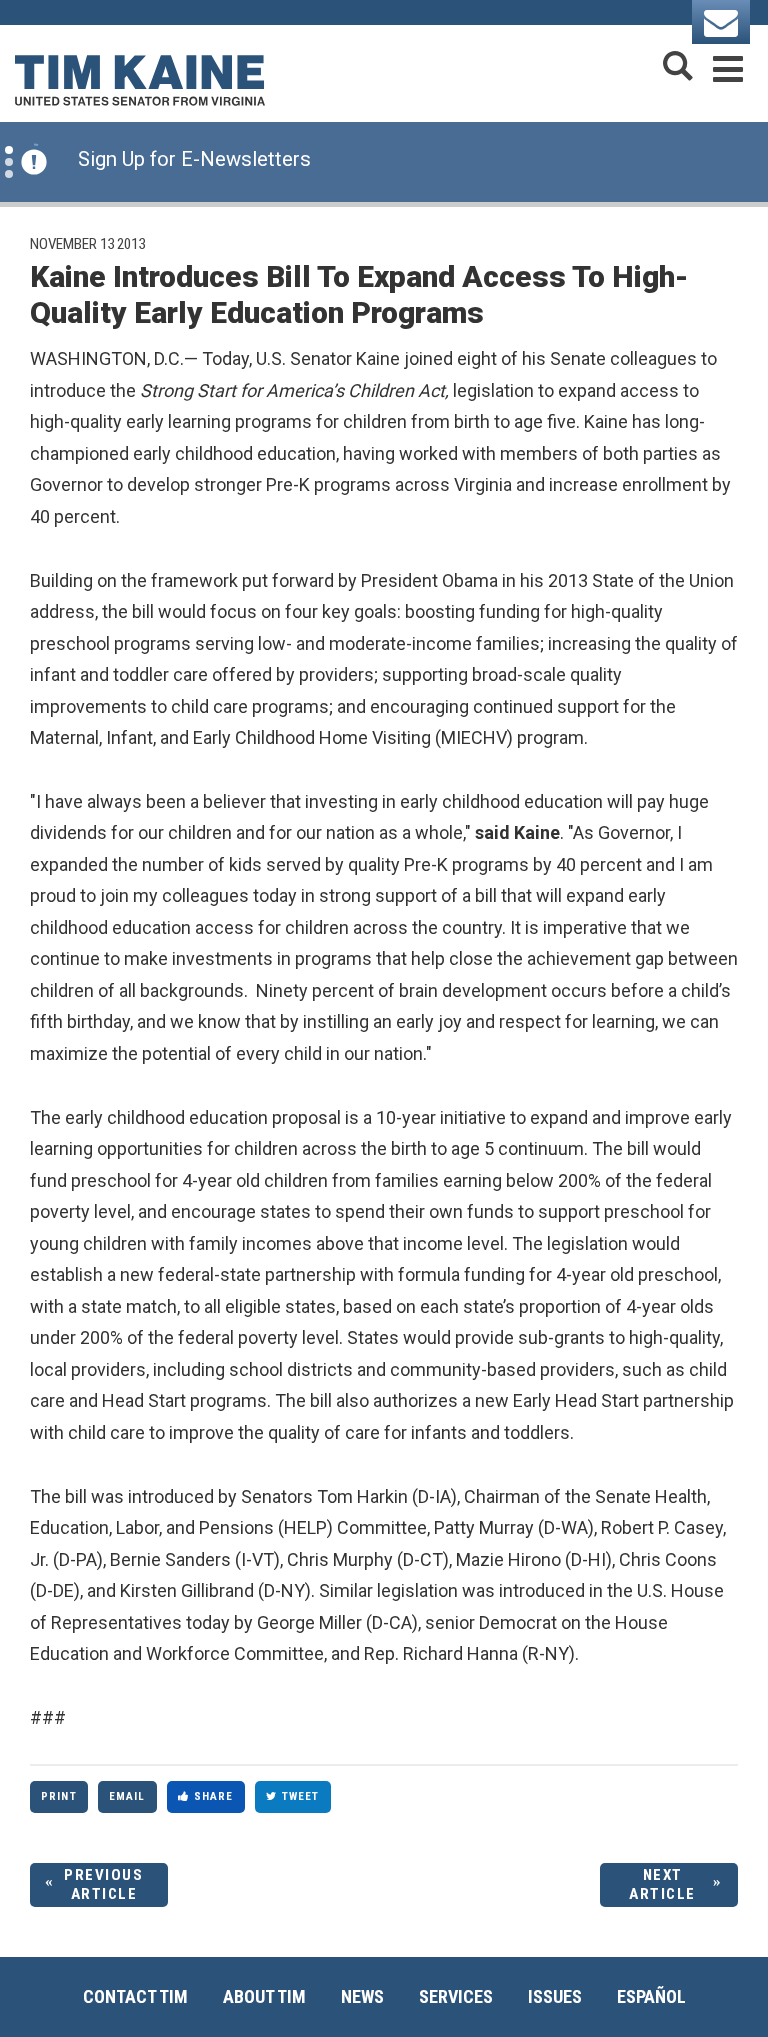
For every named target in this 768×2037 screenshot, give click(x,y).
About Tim (264, 1996)
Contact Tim (135, 1996)
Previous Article (103, 1884)
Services (456, 1996)
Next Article (662, 1884)
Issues (555, 1996)
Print (59, 1796)
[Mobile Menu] (728, 65)
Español (651, 1996)
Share (214, 1796)
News (362, 1996)
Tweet (301, 1796)
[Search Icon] (678, 65)
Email (127, 1796)
